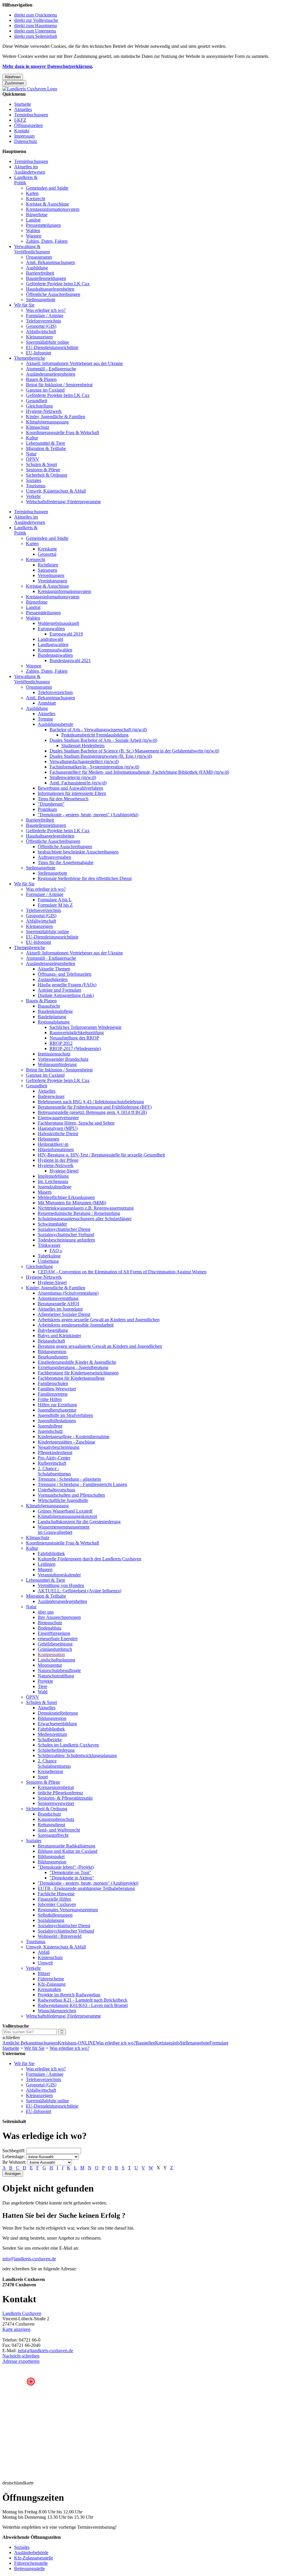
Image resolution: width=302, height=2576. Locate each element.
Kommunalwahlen (55, 650)
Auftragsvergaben (54, 857)
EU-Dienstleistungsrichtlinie (52, 347)
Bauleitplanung (52, 1017)
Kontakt (22, 131)
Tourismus (36, 486)
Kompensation (51, 1654)
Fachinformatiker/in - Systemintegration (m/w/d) (94, 767)
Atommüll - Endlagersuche (51, 369)
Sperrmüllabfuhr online (47, 342)
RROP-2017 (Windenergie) (75, 1049)
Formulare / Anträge (45, 316)
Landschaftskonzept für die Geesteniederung (79, 1522)
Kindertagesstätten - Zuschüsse (67, 1442)
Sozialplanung (51, 1920)
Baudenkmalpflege (55, 1011)
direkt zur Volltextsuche (36, 20)
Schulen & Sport (41, 464)
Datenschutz (26, 141)
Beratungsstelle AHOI (58, 1304)
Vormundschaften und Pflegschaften (71, 1495)
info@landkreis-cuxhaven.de (29, 2259)
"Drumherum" (51, 804)
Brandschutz (49, 1814)
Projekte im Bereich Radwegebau (69, 1995)
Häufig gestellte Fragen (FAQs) (67, 985)
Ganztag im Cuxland (45, 390)
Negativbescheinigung (59, 1447)
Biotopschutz (50, 1623)
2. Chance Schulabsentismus (54, 1763)
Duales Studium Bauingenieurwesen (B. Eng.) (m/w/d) (101, 756)
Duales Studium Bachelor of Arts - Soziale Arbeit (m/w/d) (103, 740)
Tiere (42, 1686)
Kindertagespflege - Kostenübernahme (74, 1437)
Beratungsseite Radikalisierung (67, 1846)
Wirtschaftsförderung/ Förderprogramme (63, 502)
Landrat (33, 220)
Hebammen (49, 1139)
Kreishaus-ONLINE (77, 2043)
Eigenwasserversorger (58, 1118)
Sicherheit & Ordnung (47, 475)
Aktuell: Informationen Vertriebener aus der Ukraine (74, 363)
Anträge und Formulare (60, 990)
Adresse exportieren (21, 2361)
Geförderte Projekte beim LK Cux (58, 284)
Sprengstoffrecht (53, 1835)
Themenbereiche (30, 358)
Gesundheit (37, 401)
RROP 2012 (61, 1043)
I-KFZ (20, 120)
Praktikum (47, 809)
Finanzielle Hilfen (54, 1899)
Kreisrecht (36, 199)
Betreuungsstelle (29, 2568)
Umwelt (45, 1963)
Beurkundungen (53, 1357)
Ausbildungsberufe (55, 724)
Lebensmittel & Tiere (46, 443)
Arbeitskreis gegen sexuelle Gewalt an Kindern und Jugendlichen (99, 1320)
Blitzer (44, 1973)
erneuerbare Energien (58, 1639)
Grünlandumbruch (55, 1649)
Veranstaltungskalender (59, 1575)
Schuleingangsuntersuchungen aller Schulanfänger (85, 1219)
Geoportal (47, 554)
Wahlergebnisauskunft (58, 623)
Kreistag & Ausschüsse (47, 204)
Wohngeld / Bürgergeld (60, 1936)
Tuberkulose (49, 1256)
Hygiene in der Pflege (58, 1160)
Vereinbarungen (52, 581)
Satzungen (47, 570)
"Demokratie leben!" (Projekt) (66, 1867)
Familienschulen (53, 1383)
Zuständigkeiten (53, 979)
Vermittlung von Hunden (61, 1585)
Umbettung (48, 1261)
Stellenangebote (41, 300)
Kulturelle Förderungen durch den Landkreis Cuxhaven (90, 1559)
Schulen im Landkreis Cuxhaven (68, 1745)
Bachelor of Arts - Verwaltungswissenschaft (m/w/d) (98, 730)
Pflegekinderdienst (55, 1452)
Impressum (24, 136)
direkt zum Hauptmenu (36, 26)
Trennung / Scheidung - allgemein (69, 1479)
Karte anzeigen (16, 2329)
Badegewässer (51, 1096)
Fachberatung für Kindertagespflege (71, 1378)
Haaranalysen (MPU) (58, 1128)
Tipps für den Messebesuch (63, 799)
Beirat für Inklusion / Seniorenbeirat (59, 385)
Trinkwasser (49, 1245)
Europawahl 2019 (66, 634)
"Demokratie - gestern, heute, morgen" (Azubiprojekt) (88, 815)
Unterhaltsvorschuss (56, 1490)
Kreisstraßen (49, 1989)
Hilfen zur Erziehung (57, 1405)
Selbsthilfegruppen (55, 1915)
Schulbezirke (50, 1740)
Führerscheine (51, 1979)
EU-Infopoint (38, 353)
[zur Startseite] (30, 89)
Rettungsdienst (51, 1825)
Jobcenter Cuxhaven (57, 1904)
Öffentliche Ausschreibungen (53, 294)
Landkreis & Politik (26, 180)
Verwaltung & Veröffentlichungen (32, 249)
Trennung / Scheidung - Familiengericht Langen (82, 1484)
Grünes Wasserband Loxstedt (65, 1511)
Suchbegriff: (14, 2151)
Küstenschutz (50, 1957)
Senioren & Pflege (43, 470)
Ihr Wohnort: (14, 2162)
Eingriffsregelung (54, 1633)
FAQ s (56, 1250)
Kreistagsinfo (168, 2043)
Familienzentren (53, 1394)
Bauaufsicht (49, 1006)
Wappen (34, 236)
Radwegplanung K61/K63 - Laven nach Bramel (83, 2005)
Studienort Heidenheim (83, 746)
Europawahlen (51, 629)
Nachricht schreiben (21, 2356)
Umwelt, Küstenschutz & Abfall (56, 491)
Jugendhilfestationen (57, 1421)
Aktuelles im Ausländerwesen (30, 169)
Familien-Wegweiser (57, 1389)
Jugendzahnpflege (55, 1187)
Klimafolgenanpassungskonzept (67, 1516)
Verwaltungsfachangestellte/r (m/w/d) (84, 761)
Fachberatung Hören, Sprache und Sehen (76, 1123)
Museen (45, 1569)
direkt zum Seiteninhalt (36, 36)
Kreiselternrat (50, 1771)
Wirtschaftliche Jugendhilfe (63, 1500)
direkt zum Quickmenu (36, 15)
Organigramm (39, 257)
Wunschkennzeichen (57, 2011)
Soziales (34, 480)
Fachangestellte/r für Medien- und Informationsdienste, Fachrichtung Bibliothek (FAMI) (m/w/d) (139, 772)
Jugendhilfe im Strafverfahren (65, 1415)
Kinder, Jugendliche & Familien (56, 417)
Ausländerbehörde (31, 2553)
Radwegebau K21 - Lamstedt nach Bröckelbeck (83, 2000)
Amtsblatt (47, 703)
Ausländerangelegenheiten (51, 374)
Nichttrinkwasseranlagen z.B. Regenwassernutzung (86, 1208)
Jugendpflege (50, 1426)
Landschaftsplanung (56, 1660)
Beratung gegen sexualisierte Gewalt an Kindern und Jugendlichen (100, 1346)
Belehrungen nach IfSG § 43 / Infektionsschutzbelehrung (91, 1102)
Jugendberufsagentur (57, 1410)
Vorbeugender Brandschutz (63, 1059)
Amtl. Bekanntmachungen (50, 262)
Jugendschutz (50, 1431)
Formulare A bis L (55, 900)
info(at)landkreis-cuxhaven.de (45, 2351)
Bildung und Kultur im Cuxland (68, 1851)
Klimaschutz (38, 427)
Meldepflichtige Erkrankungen (66, 1197)
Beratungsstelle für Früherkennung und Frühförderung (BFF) (95, 1107)
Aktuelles (23, 109)
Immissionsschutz (54, 1054)
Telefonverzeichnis (44, 321)
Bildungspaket (51, 1856)
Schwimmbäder (52, 1224)
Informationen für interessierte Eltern (72, 793)
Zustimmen (14, 83)
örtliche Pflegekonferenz (60, 1793)
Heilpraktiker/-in (53, 1144)
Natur (31, 454)
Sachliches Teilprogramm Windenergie (86, 1027)
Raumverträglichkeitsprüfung (77, 1033)
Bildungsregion (52, 1351)
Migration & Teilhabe (46, 448)
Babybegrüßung (53, 1330)
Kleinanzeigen (39, 337)
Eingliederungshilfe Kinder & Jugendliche (77, 1362)
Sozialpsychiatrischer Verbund (66, 1235)
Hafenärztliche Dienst (58, 1134)
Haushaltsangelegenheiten (50, 289)
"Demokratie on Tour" (70, 1872)
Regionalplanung (54, 1022)
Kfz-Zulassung (52, 1984)
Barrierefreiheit (40, 273)
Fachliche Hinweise (56, 1894)
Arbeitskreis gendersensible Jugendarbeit (76, 1325)
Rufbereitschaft (52, 1463)
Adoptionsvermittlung (58, 1298)
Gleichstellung (39, 406)
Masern (45, 1192)
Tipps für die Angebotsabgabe (66, 862)
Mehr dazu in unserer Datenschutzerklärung (47, 66)
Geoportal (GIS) (41, 326)
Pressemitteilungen (43, 225)
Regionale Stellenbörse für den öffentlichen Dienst (85, 878)
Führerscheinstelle (31, 2563)
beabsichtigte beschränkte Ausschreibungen (78, 852)
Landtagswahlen (53, 645)
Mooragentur (50, 1665)
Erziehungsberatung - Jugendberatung (73, 1367)
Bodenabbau (50, 1628)
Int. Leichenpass (53, 1181)
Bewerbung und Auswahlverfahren (70, 788)
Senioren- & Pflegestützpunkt (65, 1798)
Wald (43, 1692)
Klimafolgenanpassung (47, 422)
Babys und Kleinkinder (59, 1336)
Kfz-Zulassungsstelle (34, 2558)
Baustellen (145, 2043)
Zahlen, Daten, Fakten (47, 241)
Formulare (219, 2043)
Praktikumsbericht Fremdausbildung (95, 735)
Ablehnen (13, 77)
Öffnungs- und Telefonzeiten (65, 974)
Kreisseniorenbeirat (56, 1787)
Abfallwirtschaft (41, 331)
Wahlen (33, 230)
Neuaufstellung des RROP (74, 1038)
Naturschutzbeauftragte (59, 1670)
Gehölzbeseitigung (55, 1644)
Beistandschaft (51, 1341)
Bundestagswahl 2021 (70, 660)
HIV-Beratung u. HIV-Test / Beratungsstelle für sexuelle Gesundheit (101, 1155)
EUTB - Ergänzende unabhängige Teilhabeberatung (86, 1888)
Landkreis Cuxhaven (22, 2313)
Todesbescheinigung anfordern (66, 1240)
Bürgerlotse (37, 215)
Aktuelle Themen (54, 969)
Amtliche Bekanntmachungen (30, 2043)
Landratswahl (50, 639)
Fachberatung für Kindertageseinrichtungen (78, 1373)
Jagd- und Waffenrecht (59, 1830)
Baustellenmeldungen (46, 278)
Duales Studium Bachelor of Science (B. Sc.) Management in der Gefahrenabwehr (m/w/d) (134, 751)
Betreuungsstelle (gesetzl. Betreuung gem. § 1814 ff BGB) (92, 1112)
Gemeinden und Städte (47, 188)
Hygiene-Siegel (64, 1171)
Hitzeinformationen (56, 1149)
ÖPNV (33, 459)
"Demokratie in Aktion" (72, 1878)
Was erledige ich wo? (46, 310)
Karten (32, 193)
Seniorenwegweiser (56, 1803)
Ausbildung (37, 268)
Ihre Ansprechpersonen (59, 1617)
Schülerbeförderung (56, 1750)
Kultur (32, 438)
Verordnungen (51, 575)
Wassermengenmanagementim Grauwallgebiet (64, 1530)
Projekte (45, 1681)
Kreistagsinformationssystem (53, 209)
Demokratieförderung (58, 1713)
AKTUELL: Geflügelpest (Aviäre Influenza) (79, 1591)
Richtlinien (48, 565)
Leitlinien (47, 1564)
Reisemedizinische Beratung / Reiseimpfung (79, 1213)
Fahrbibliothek (51, 1553)
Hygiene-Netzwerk (44, 411)
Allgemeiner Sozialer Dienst (64, 1314)
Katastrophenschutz (56, 1819)
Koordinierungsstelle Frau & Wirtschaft (63, 432)
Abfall (44, 1952)
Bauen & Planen (41, 379)
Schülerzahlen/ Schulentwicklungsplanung (77, 1755)
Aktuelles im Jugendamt (60, 1309)
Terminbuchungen (31, 115)
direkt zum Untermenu (35, 31)
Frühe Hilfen (50, 1399)
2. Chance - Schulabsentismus (54, 1471)
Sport (43, 1777)
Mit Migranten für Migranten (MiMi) (72, 1203)
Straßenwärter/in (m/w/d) (73, 777)
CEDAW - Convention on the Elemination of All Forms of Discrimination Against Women (122, 1272)
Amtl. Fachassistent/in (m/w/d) (78, 783)
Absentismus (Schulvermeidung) (68, 1293)
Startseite (23, 104)
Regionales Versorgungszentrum (68, 1910)
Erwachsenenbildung (57, 1724)
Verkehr (33, 496)
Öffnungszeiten (28, 125)
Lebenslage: (14, 2157)
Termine (45, 719)
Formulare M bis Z (55, 905)
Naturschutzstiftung (56, 1676)
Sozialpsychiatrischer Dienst (64, 1229)
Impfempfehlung (53, 1176)
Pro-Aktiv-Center (54, 1458)
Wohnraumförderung (57, 1064)
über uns (46, 1612)
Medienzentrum (52, 1734)
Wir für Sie (24, 305)
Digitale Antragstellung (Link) (66, 995)
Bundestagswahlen (55, 655)
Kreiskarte (47, 549)
